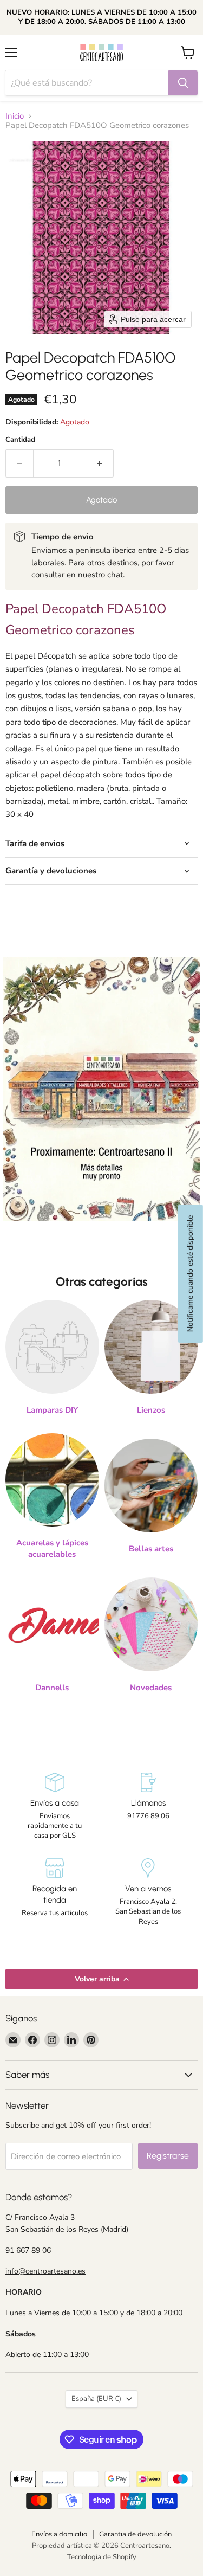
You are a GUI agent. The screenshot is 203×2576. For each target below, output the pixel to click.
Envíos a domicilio (59, 2534)
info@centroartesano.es (45, 2271)
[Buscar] (183, 83)
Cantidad (20, 440)
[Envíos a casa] (55, 1807)
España (96, 2399)
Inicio (15, 116)
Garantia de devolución (135, 2534)
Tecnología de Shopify (102, 2557)
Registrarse (168, 2156)
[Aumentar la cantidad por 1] (100, 463)
